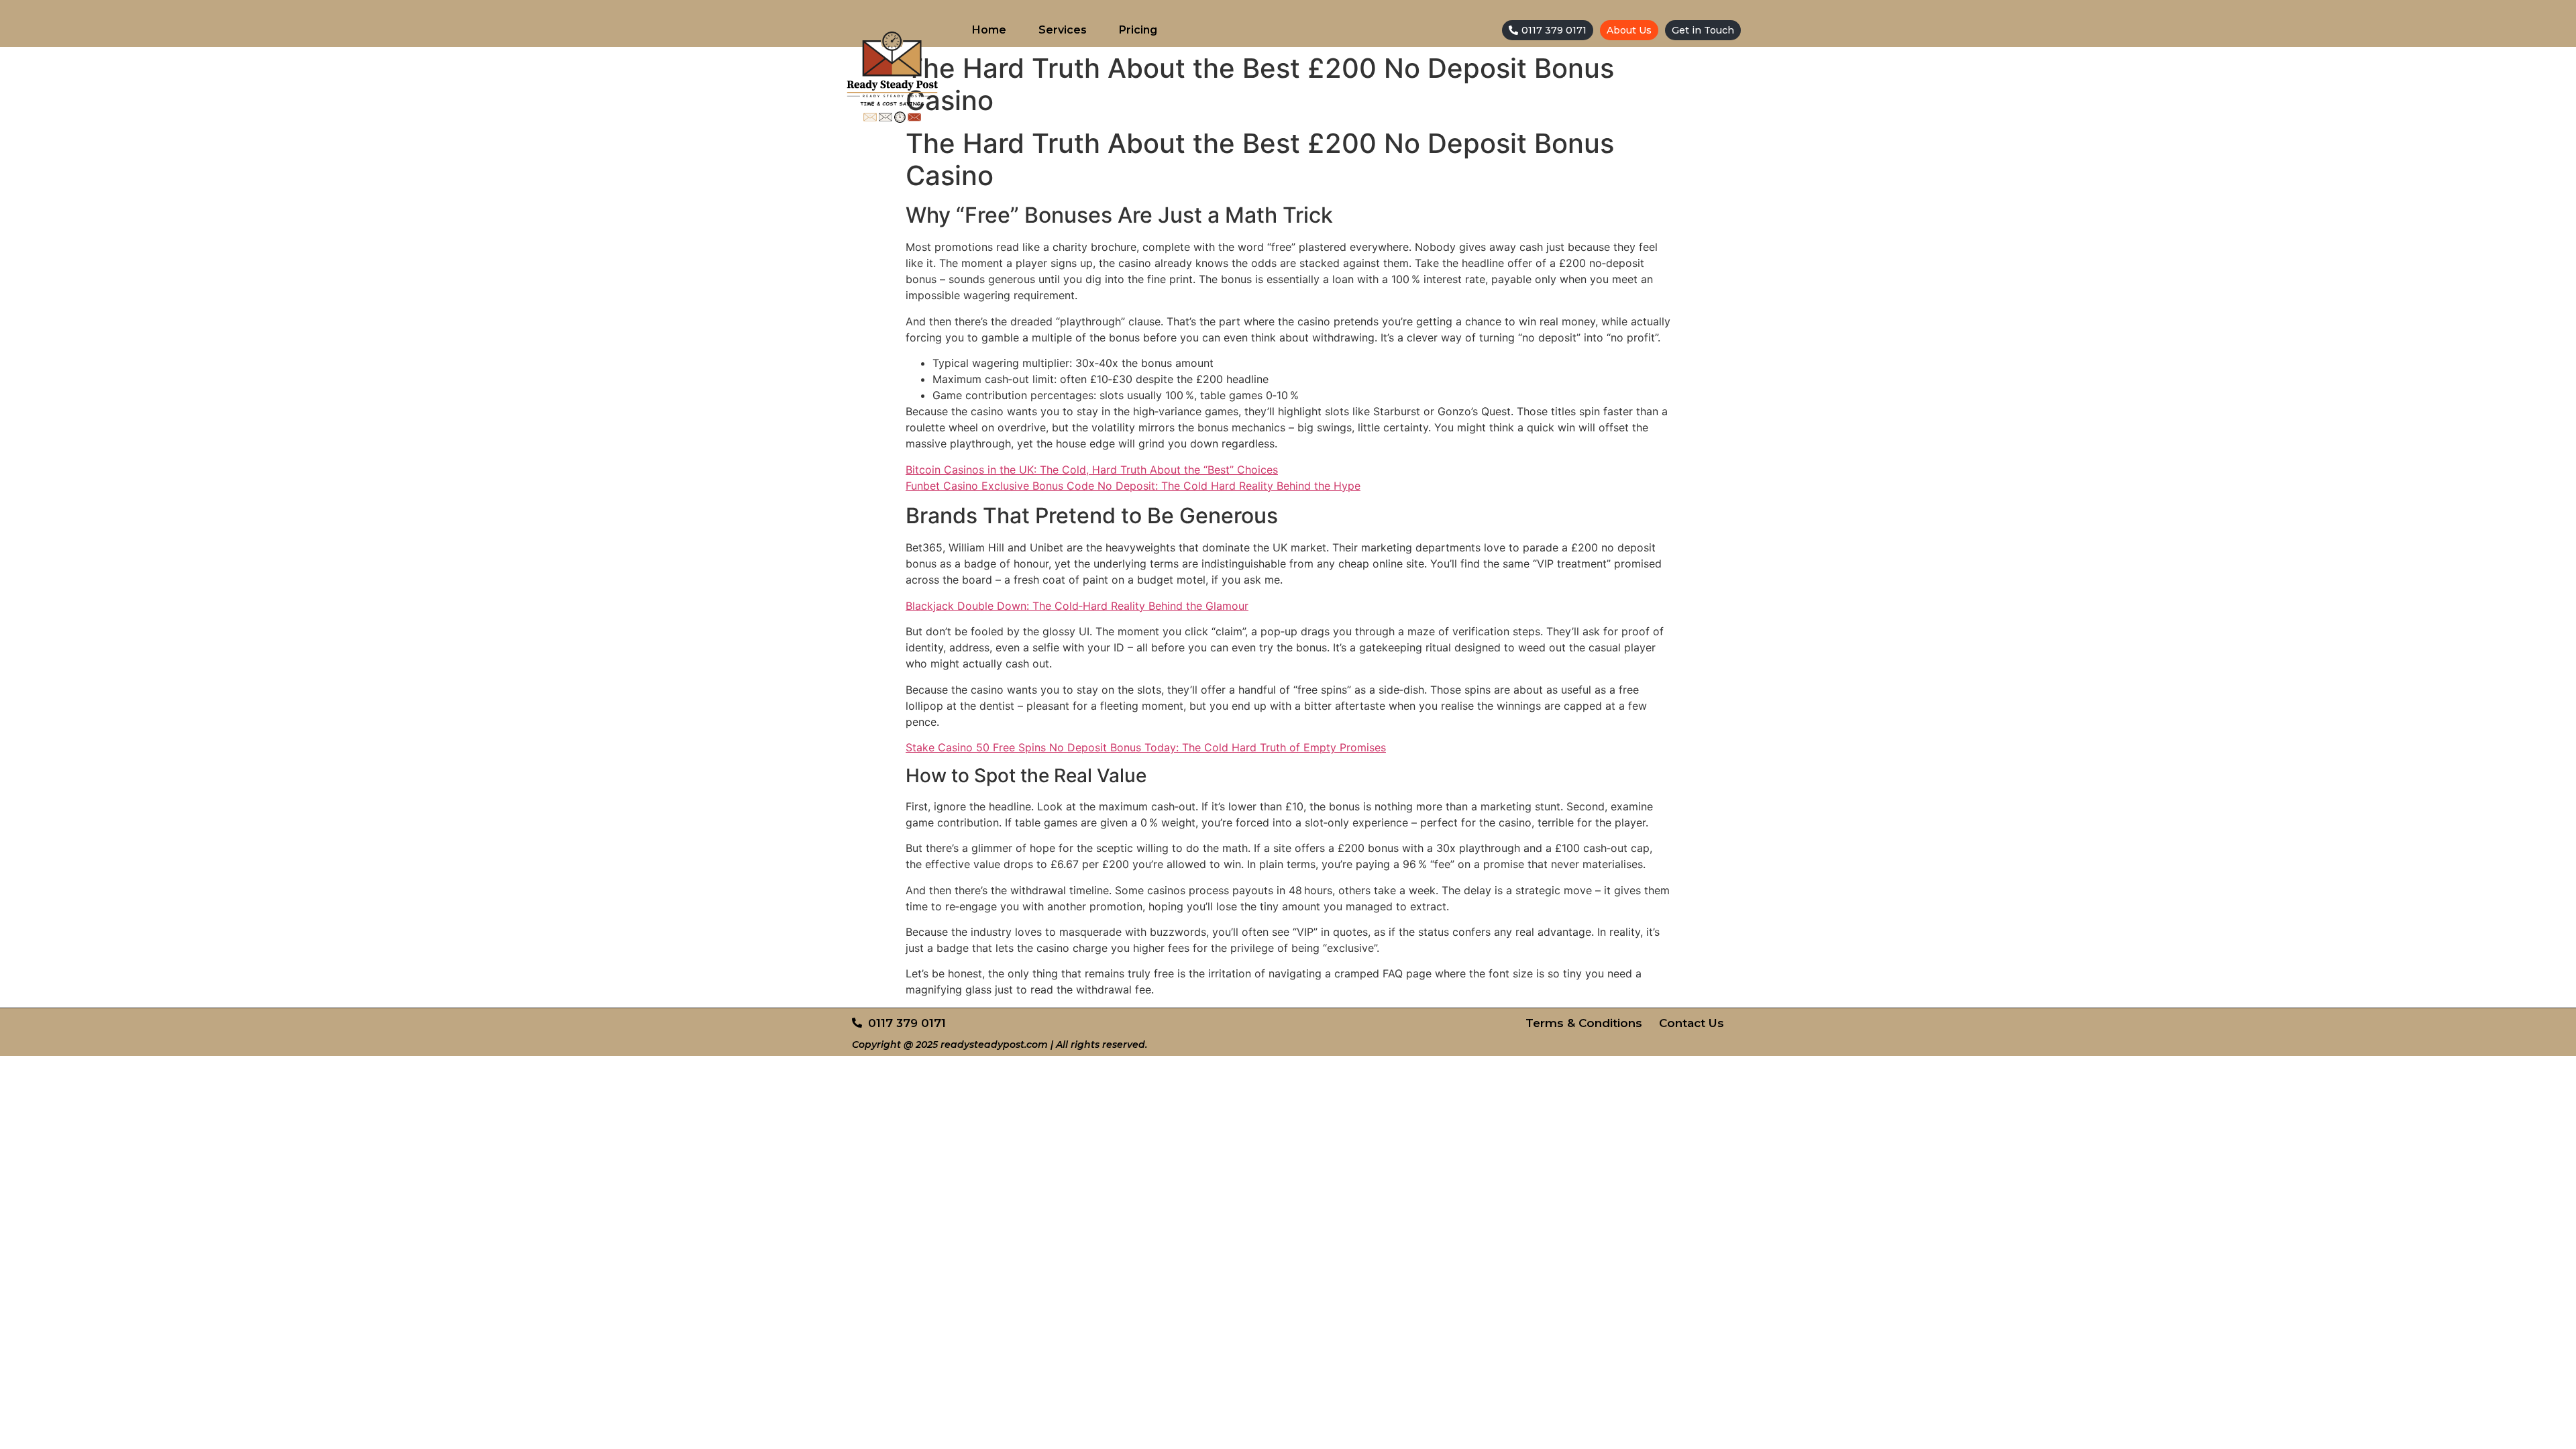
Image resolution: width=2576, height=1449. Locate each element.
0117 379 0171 (1554, 30)
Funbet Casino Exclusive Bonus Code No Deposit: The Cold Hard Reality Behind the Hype (1133, 486)
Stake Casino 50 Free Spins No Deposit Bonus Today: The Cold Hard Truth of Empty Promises (1146, 747)
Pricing (1138, 30)
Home (989, 30)
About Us (1629, 30)
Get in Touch (1703, 30)
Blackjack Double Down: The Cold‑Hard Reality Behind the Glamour (1077, 606)
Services (1063, 30)
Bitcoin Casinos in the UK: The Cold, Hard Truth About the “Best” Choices (1092, 470)
